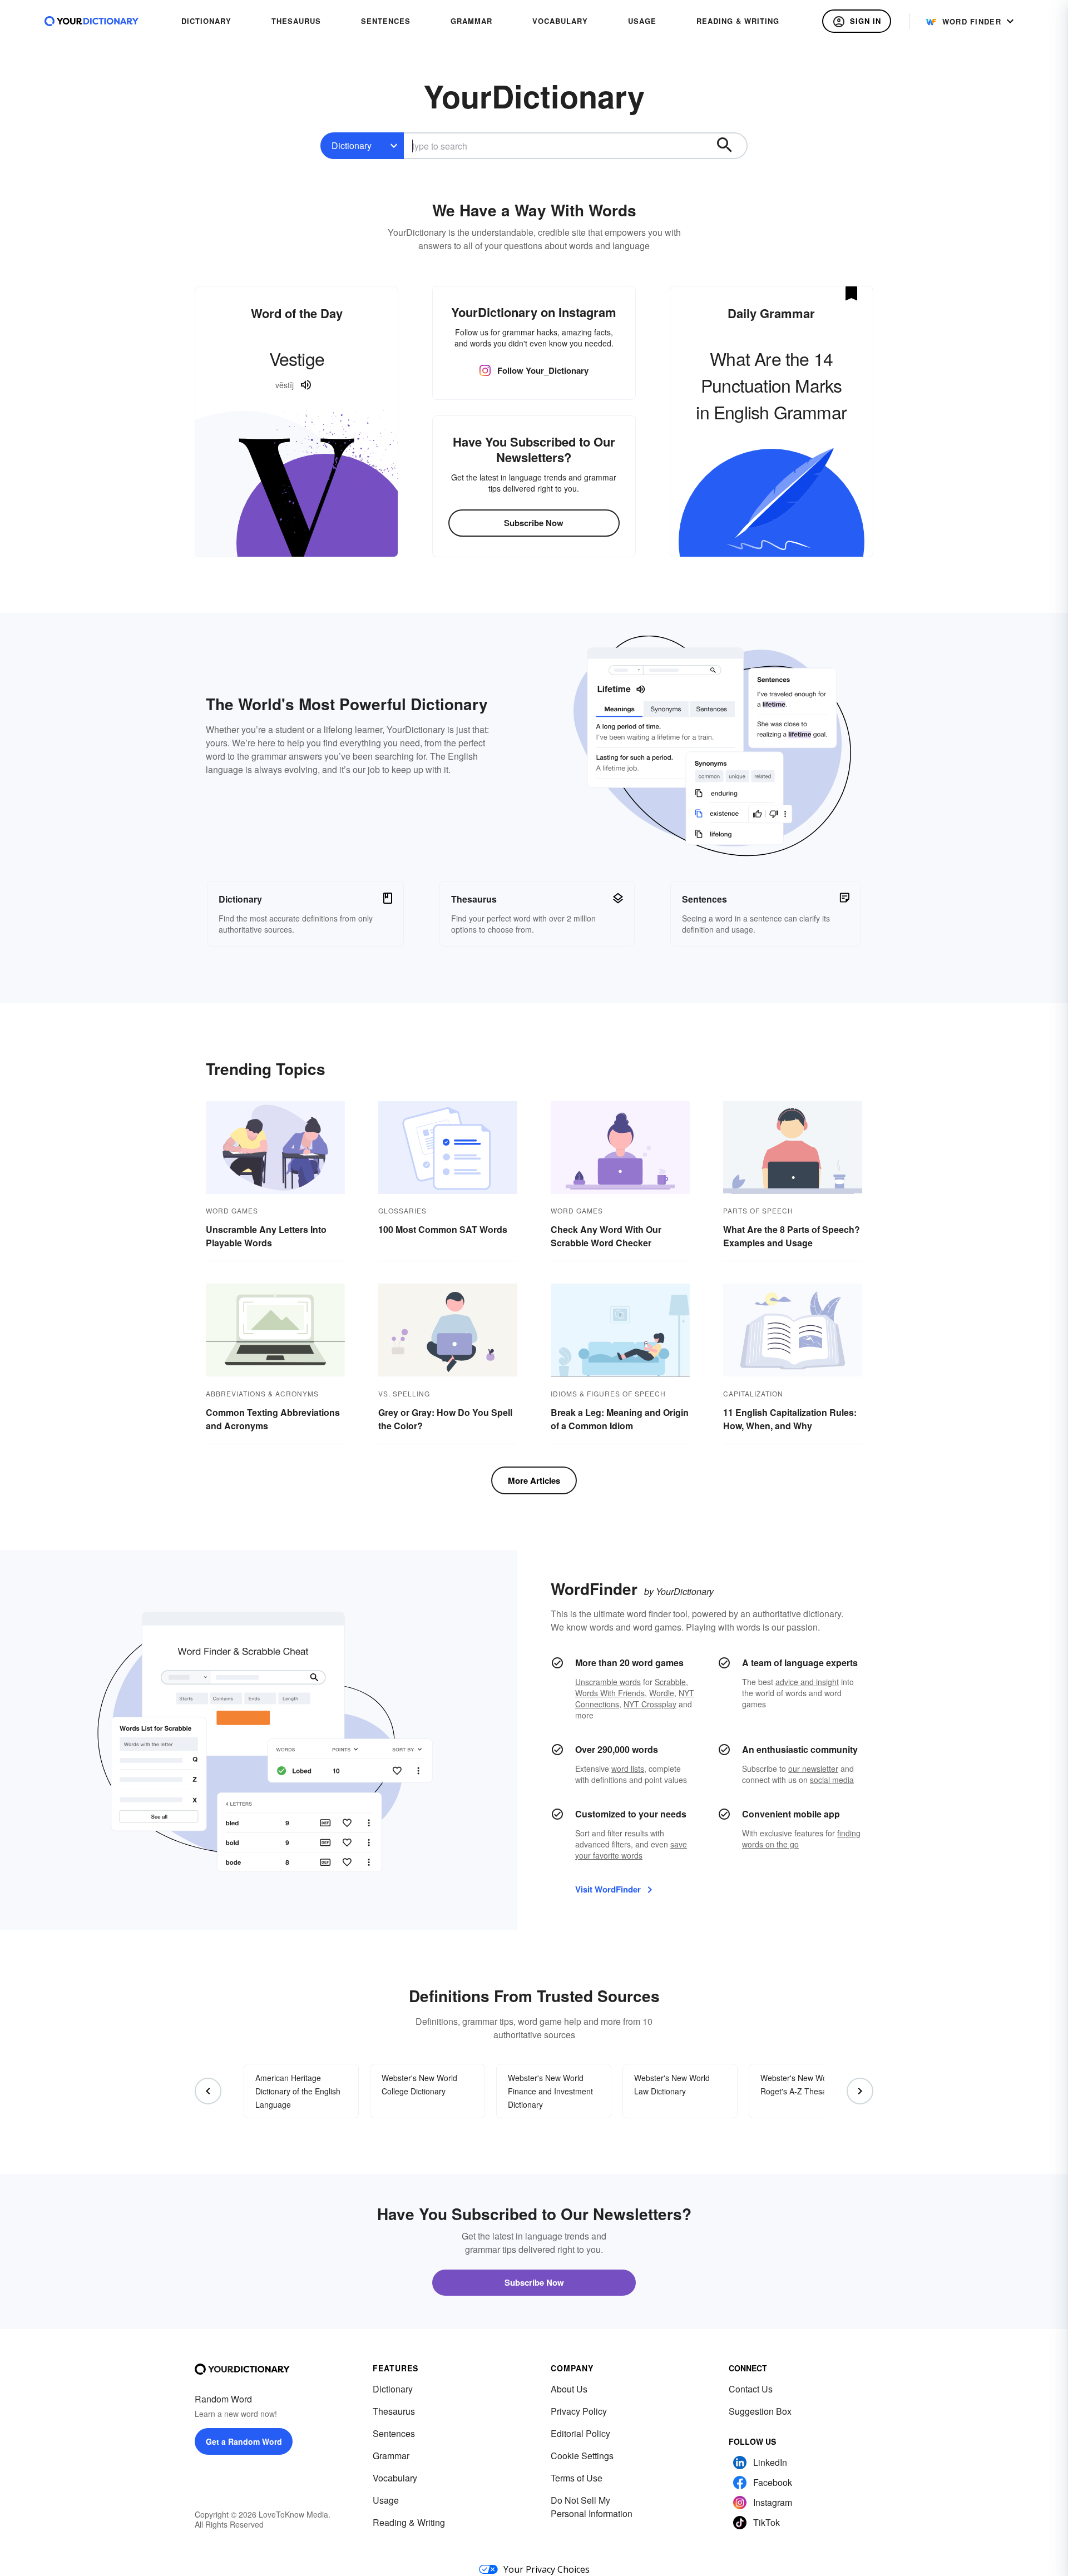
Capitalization (753, 1393)
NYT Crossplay (650, 1704)
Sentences (394, 2433)
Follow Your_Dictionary (543, 370)
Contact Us (751, 2389)
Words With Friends (610, 1693)
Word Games (232, 1210)
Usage (386, 2500)
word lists (628, 1768)
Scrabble (670, 1682)
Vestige (297, 358)
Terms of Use (577, 2478)
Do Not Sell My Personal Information (592, 2507)
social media (832, 1780)
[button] (857, 21)
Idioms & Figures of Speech (608, 1393)
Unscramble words (608, 1682)
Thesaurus (394, 2411)
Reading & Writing (409, 2522)
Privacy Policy (579, 2411)
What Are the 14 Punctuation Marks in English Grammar (771, 385)
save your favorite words (631, 1850)
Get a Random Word (244, 2441)
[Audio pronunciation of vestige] (306, 385)
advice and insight (807, 1682)
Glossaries (402, 1210)
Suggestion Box (760, 2411)
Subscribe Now (534, 523)
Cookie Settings (582, 2456)
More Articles (534, 1480)
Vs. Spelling (404, 1393)
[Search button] (730, 146)
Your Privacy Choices (547, 2569)
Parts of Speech (758, 1210)
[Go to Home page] (92, 21)
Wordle (662, 1693)
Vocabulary (395, 2478)
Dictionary (352, 145)
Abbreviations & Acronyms (262, 1393)
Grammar (391, 2456)
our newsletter (813, 1768)
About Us (569, 2389)
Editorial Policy (580, 2433)
